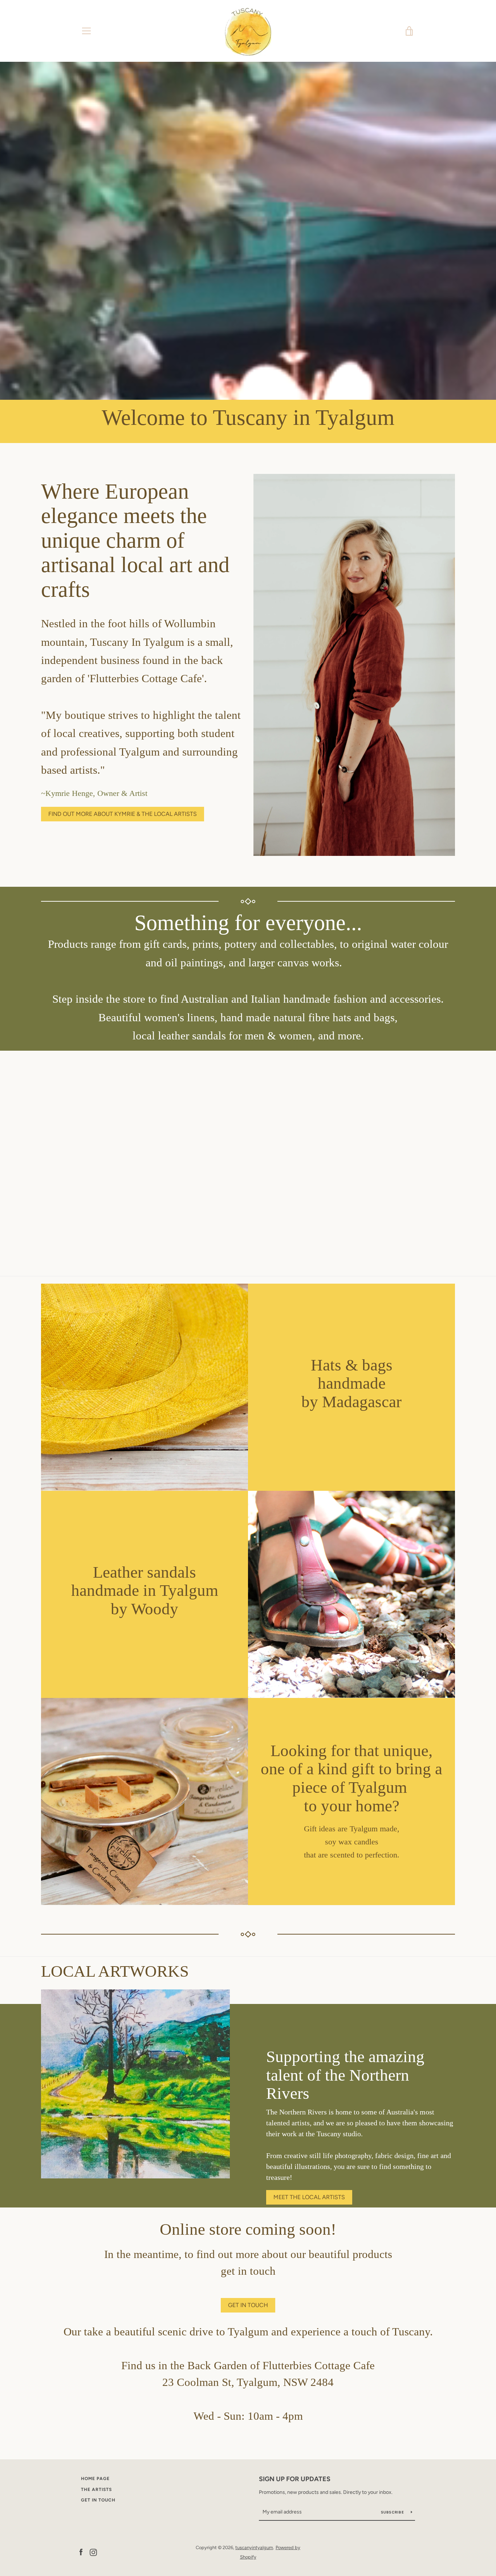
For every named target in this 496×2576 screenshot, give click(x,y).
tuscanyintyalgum (254, 2547)
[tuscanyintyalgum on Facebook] (81, 2552)
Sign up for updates (295, 2479)
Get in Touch (98, 2500)
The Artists (96, 2490)
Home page (95, 2479)
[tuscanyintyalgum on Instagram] (93, 2552)
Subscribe (393, 2512)
